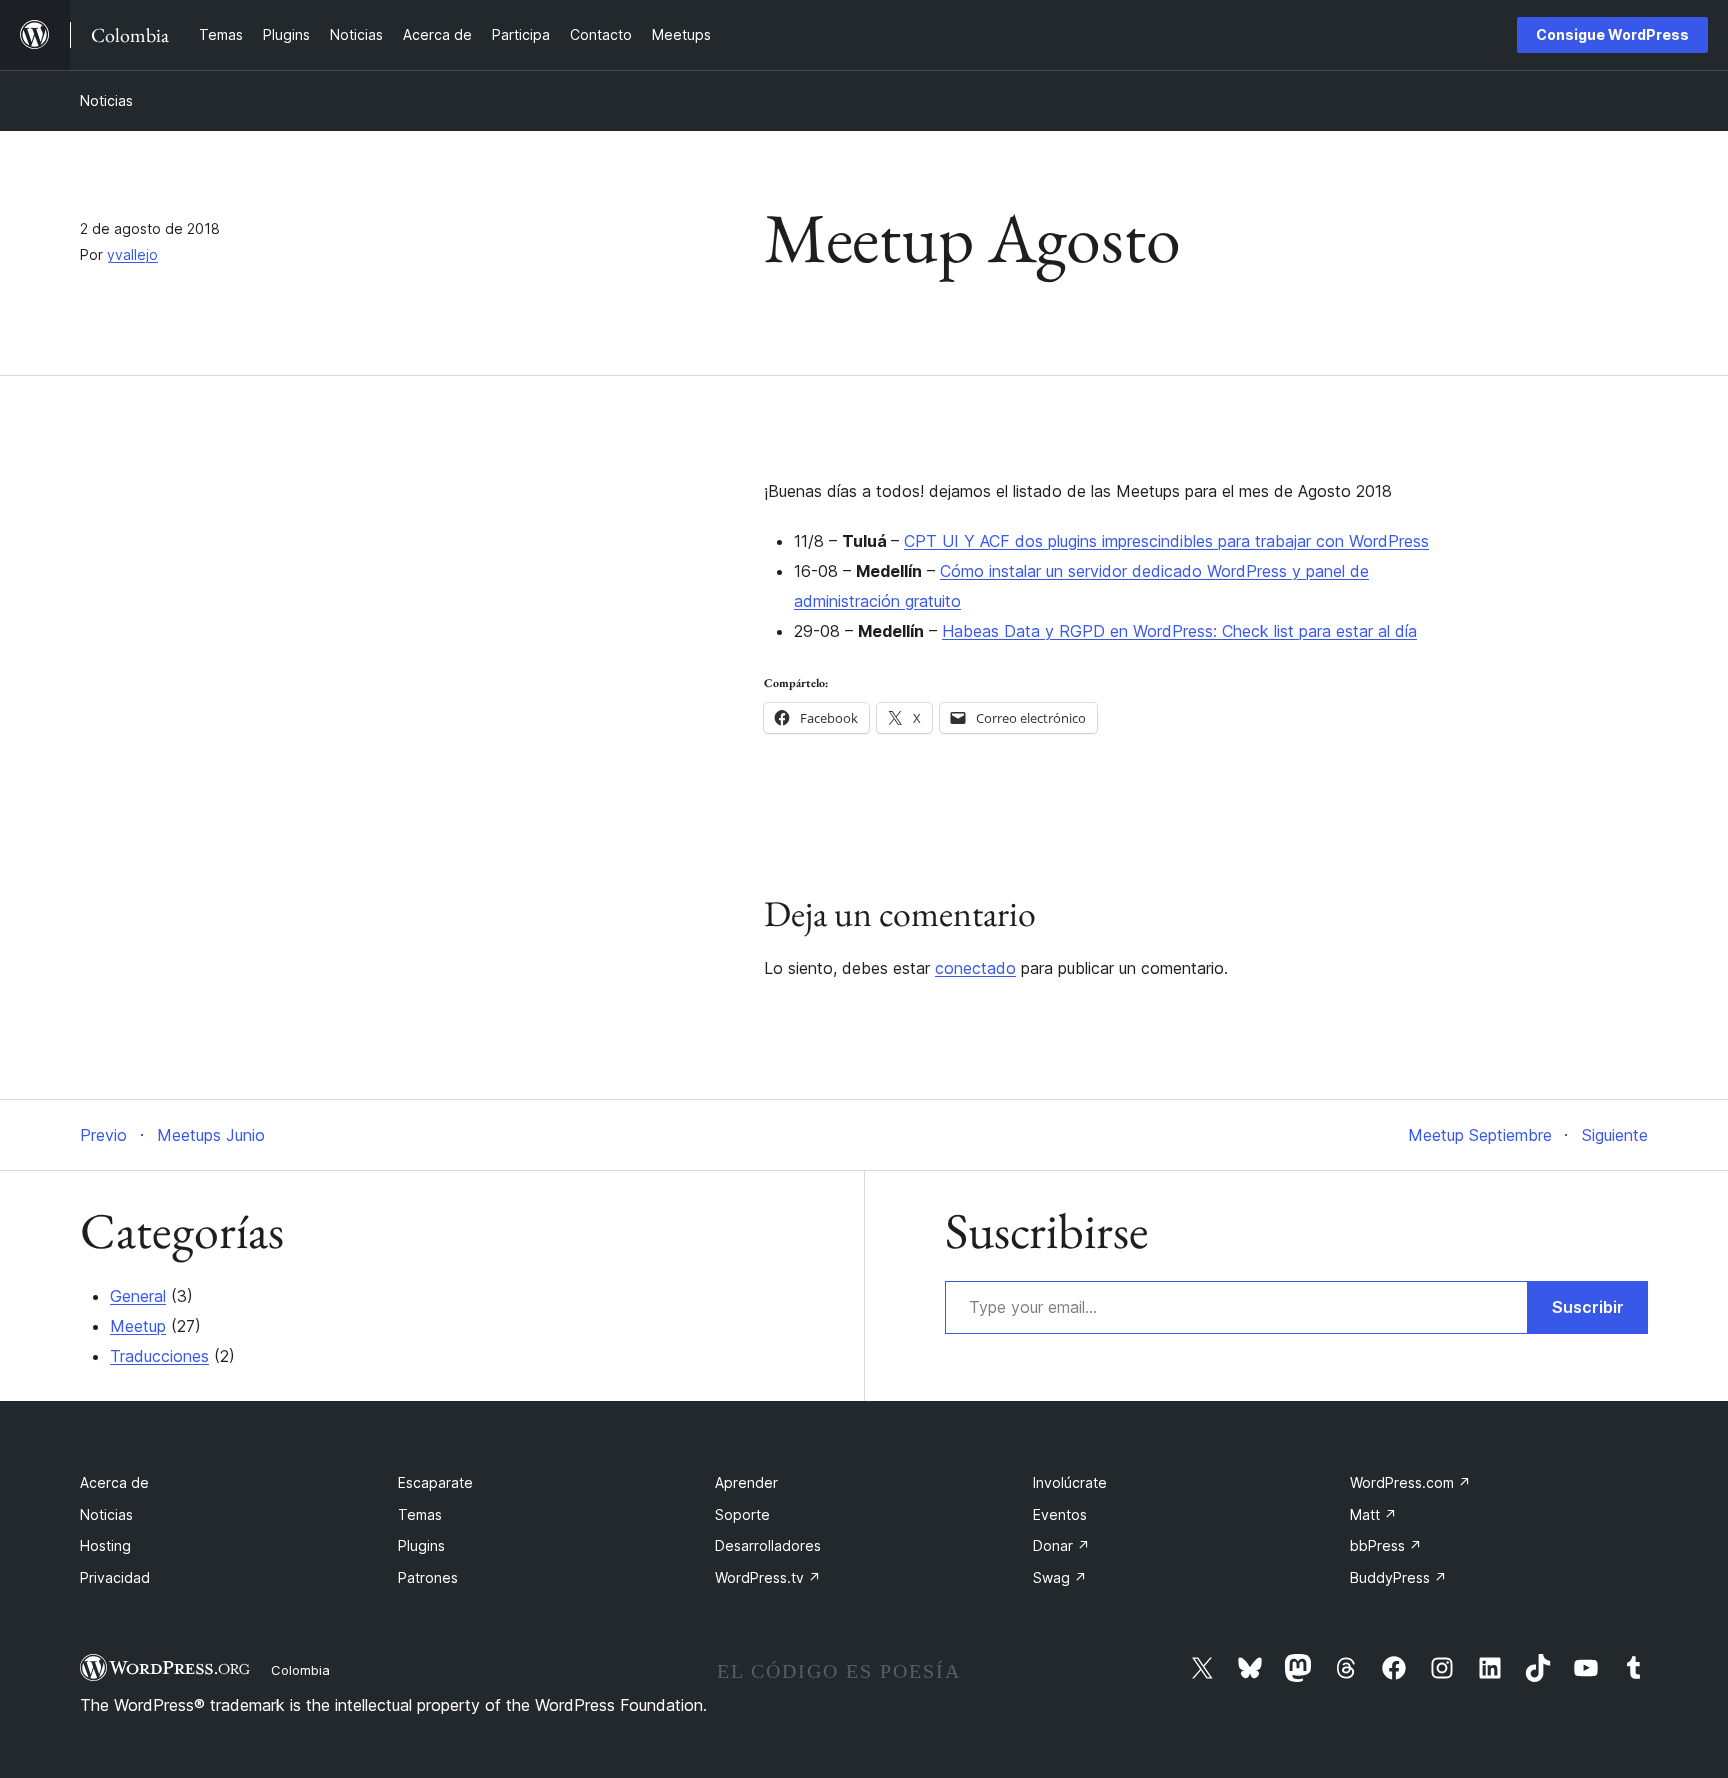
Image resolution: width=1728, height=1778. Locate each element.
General (138, 1296)
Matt (1373, 1514)
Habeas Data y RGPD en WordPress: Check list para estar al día (1179, 631)
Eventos (1060, 1514)
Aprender (746, 1482)
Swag (1060, 1577)
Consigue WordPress (1612, 34)
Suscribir (1588, 1307)
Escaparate (435, 1482)
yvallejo (132, 254)
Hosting (105, 1545)
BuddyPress (1398, 1577)
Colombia (300, 1670)
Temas (420, 1514)
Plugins (421, 1545)
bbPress (1386, 1545)
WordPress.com (1410, 1482)
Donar (1061, 1545)
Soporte (742, 1514)
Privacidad (115, 1577)
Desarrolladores (768, 1545)
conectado (975, 968)
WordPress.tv (768, 1577)
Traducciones (159, 1356)
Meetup (138, 1326)
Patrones (428, 1577)
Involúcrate (1070, 1482)
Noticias (106, 100)
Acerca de (114, 1482)
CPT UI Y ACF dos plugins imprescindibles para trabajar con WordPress (1166, 541)
